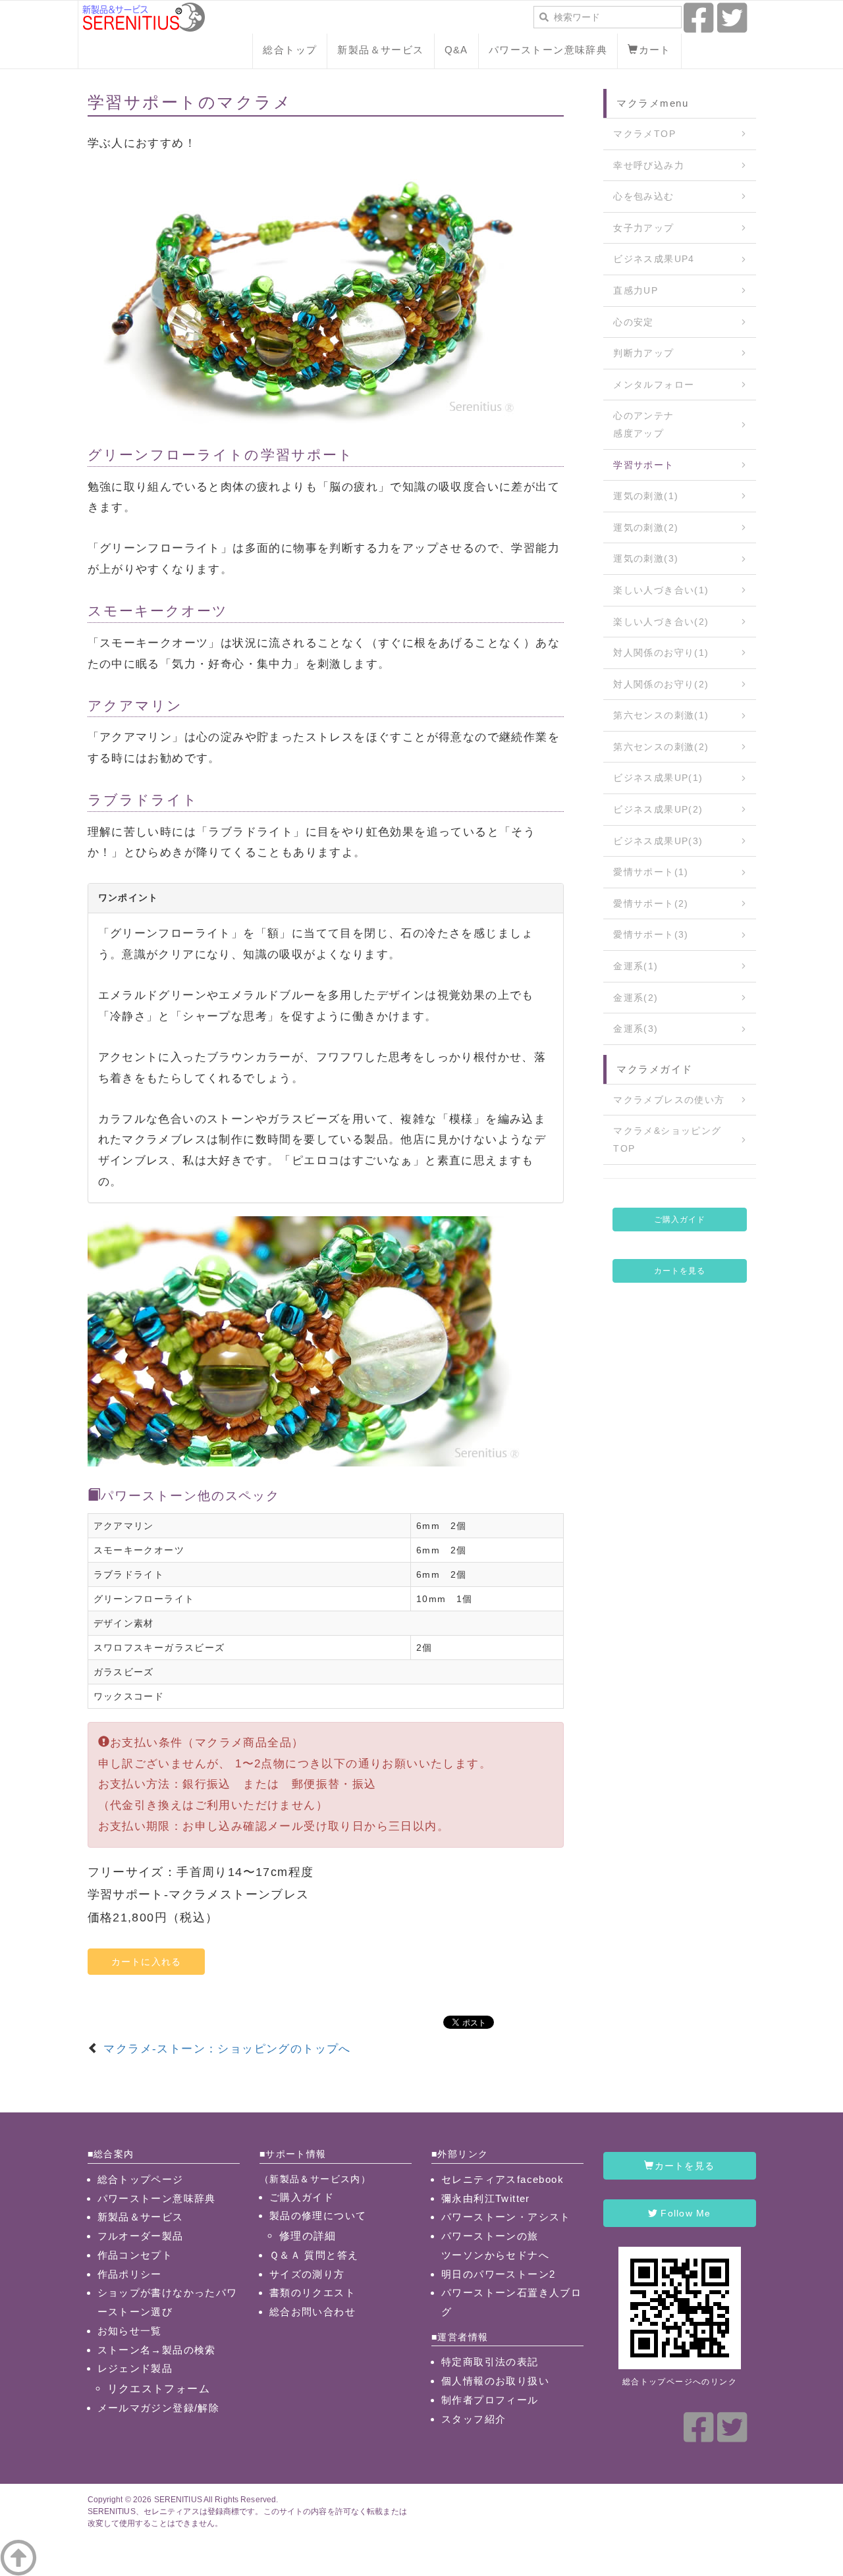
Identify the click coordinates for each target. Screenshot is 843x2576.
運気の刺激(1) (646, 496)
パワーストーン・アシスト (506, 2217)
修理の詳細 (308, 2236)
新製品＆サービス (380, 50)
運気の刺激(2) (646, 527)
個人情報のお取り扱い (495, 2381)
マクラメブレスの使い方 (669, 1100)
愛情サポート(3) (651, 934)
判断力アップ (643, 353)
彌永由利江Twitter (486, 2198)
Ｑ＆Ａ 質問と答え (314, 2255)
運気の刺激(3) (646, 558)
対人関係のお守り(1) (661, 653)
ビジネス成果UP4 (654, 259)
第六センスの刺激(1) (661, 715)
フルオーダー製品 (141, 2236)
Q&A (456, 50)
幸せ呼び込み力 (649, 165)
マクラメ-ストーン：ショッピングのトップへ (227, 2049)
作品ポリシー (130, 2274)
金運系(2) (636, 998)
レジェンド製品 (135, 2368)
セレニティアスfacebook (503, 2179)
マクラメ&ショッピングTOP (667, 1140)
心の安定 (634, 322)
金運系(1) (636, 966)
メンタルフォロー (654, 385)
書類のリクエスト (313, 2293)
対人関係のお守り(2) (661, 684)
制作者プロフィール (490, 2400)
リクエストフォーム (159, 2388)
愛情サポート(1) (651, 872)
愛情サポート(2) (651, 903)
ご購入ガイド (680, 1220)
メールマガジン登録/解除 (159, 2408)
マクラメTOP (644, 134)
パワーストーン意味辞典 (548, 50)
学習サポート (643, 465)
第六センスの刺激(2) (661, 747)
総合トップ (290, 50)
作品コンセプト (135, 2255)
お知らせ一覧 (130, 2331)
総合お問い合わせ (313, 2312)
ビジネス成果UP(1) (658, 778)
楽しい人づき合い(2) (661, 622)
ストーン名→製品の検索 (157, 2350)
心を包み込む (643, 196)
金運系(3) (636, 1029)
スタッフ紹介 (474, 2419)
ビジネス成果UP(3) (658, 841)
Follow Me (684, 2213)
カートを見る (680, 1271)
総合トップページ (141, 2179)
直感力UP (636, 290)
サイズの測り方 (307, 2274)
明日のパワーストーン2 (498, 2274)
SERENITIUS (178, 2500)
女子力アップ (643, 228)
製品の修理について (318, 2215)
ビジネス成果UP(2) (658, 809)
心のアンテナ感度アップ (643, 424)
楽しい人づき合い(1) (661, 590)
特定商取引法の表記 (490, 2362)
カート (655, 50)
